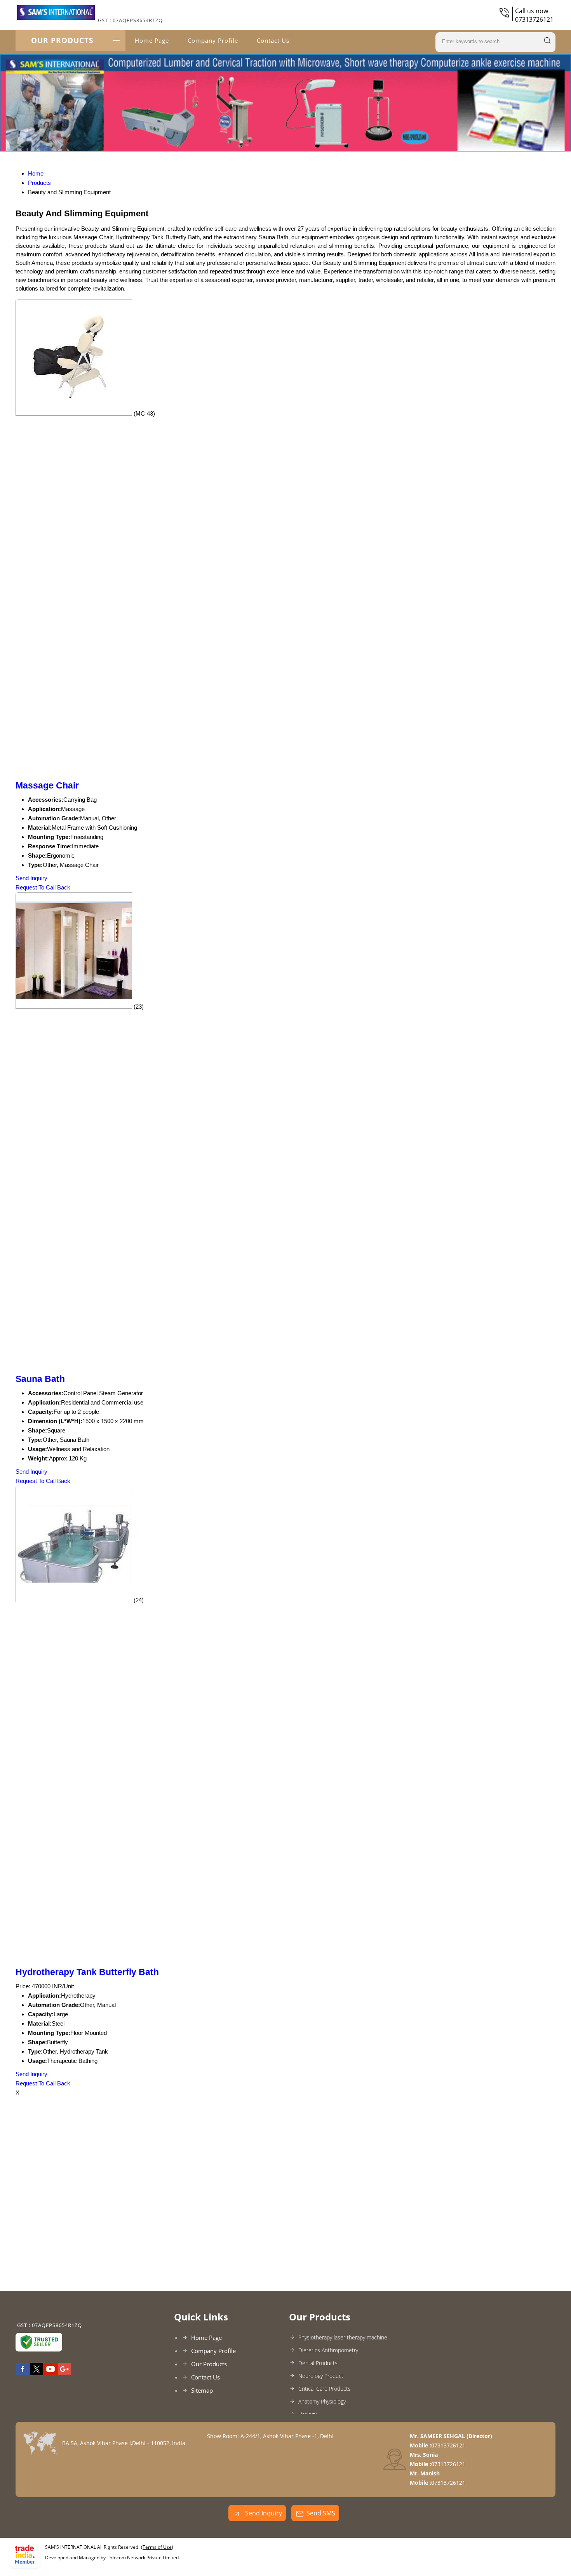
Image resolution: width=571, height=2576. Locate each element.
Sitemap (202, 2390)
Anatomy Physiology (322, 2401)
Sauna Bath (40, 1379)
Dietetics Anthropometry (328, 2350)
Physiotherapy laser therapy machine (343, 2337)
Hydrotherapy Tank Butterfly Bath (87, 1972)
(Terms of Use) (157, 2547)
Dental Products (318, 2363)
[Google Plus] (64, 2373)
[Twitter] (37, 2373)
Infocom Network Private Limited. (144, 2558)
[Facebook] (23, 2373)
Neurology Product (321, 2376)
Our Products (62, 40)
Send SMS (321, 2513)
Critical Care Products (325, 2389)
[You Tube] (50, 2373)
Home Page (152, 40)
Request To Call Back (43, 887)
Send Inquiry (31, 878)
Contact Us (273, 40)
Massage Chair (47, 786)
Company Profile (213, 40)
